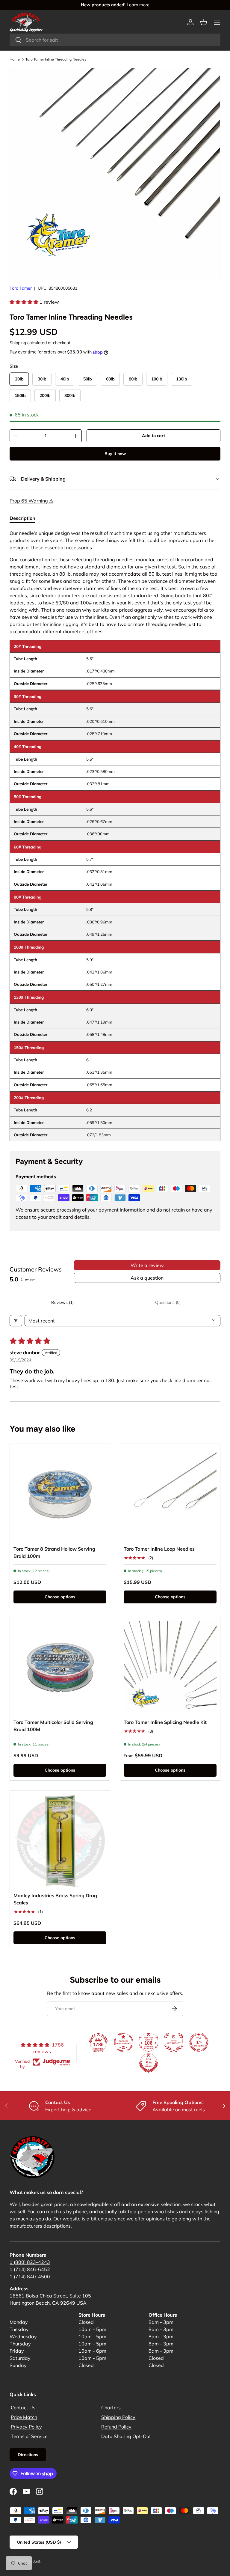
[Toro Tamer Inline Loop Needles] (170, 1494)
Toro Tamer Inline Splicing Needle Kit (165, 1722)
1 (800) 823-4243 (30, 2262)
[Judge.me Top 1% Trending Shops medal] (199, 2042)
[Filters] (16, 1321)
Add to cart (153, 436)
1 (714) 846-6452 (30, 2269)
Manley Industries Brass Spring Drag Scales (55, 1899)
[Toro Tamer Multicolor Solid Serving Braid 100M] (60, 1667)
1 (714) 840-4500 (30, 2276)
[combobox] (115, 40)
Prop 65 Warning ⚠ (31, 501)
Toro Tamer (21, 288)
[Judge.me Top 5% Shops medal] (149, 2063)
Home (15, 59)
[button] (204, 22)
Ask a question (147, 1278)
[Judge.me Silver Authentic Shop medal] (174, 2042)
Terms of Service (29, 2436)
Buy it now (115, 454)
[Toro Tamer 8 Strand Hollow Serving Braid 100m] (60, 1494)
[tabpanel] (115, 835)
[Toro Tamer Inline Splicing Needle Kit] (170, 1667)
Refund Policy (116, 2427)
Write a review (147, 1265)
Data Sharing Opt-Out (126, 2436)
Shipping (18, 343)
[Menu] (217, 22)
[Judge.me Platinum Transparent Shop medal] (123, 2042)
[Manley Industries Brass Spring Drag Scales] (60, 1841)
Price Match (24, 2417)
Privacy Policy (26, 2427)
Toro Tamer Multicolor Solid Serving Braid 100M (53, 1726)
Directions (28, 2455)
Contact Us (23, 2408)
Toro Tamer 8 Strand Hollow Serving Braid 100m (54, 1552)
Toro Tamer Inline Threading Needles (56, 59)
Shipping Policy (118, 2417)
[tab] (22, 518)
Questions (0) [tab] (168, 1302)
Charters (111, 2408)
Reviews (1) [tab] (62, 1302)
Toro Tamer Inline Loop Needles (159, 1549)
